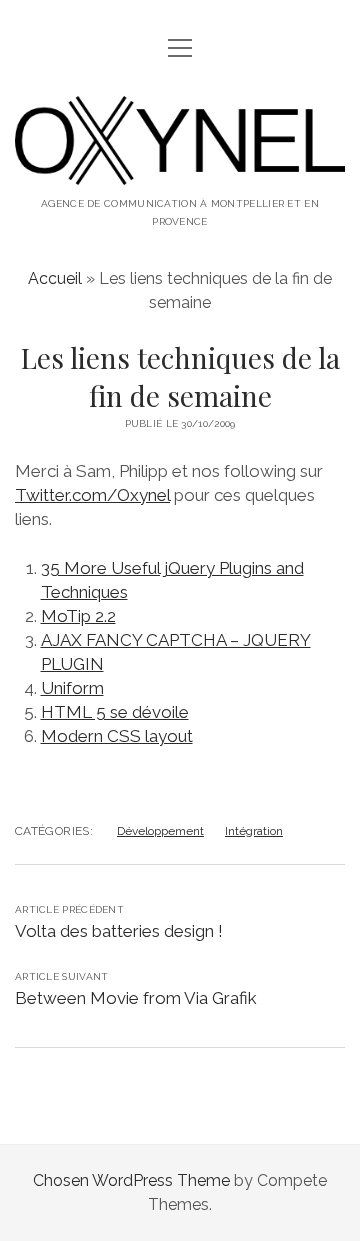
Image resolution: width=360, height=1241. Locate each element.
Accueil (55, 278)
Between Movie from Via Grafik (136, 998)
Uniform (72, 688)
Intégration (254, 831)
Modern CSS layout (117, 736)
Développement (160, 831)
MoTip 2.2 (78, 616)
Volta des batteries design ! (119, 931)
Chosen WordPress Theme (131, 1180)
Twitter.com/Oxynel (92, 495)
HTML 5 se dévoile (115, 712)
